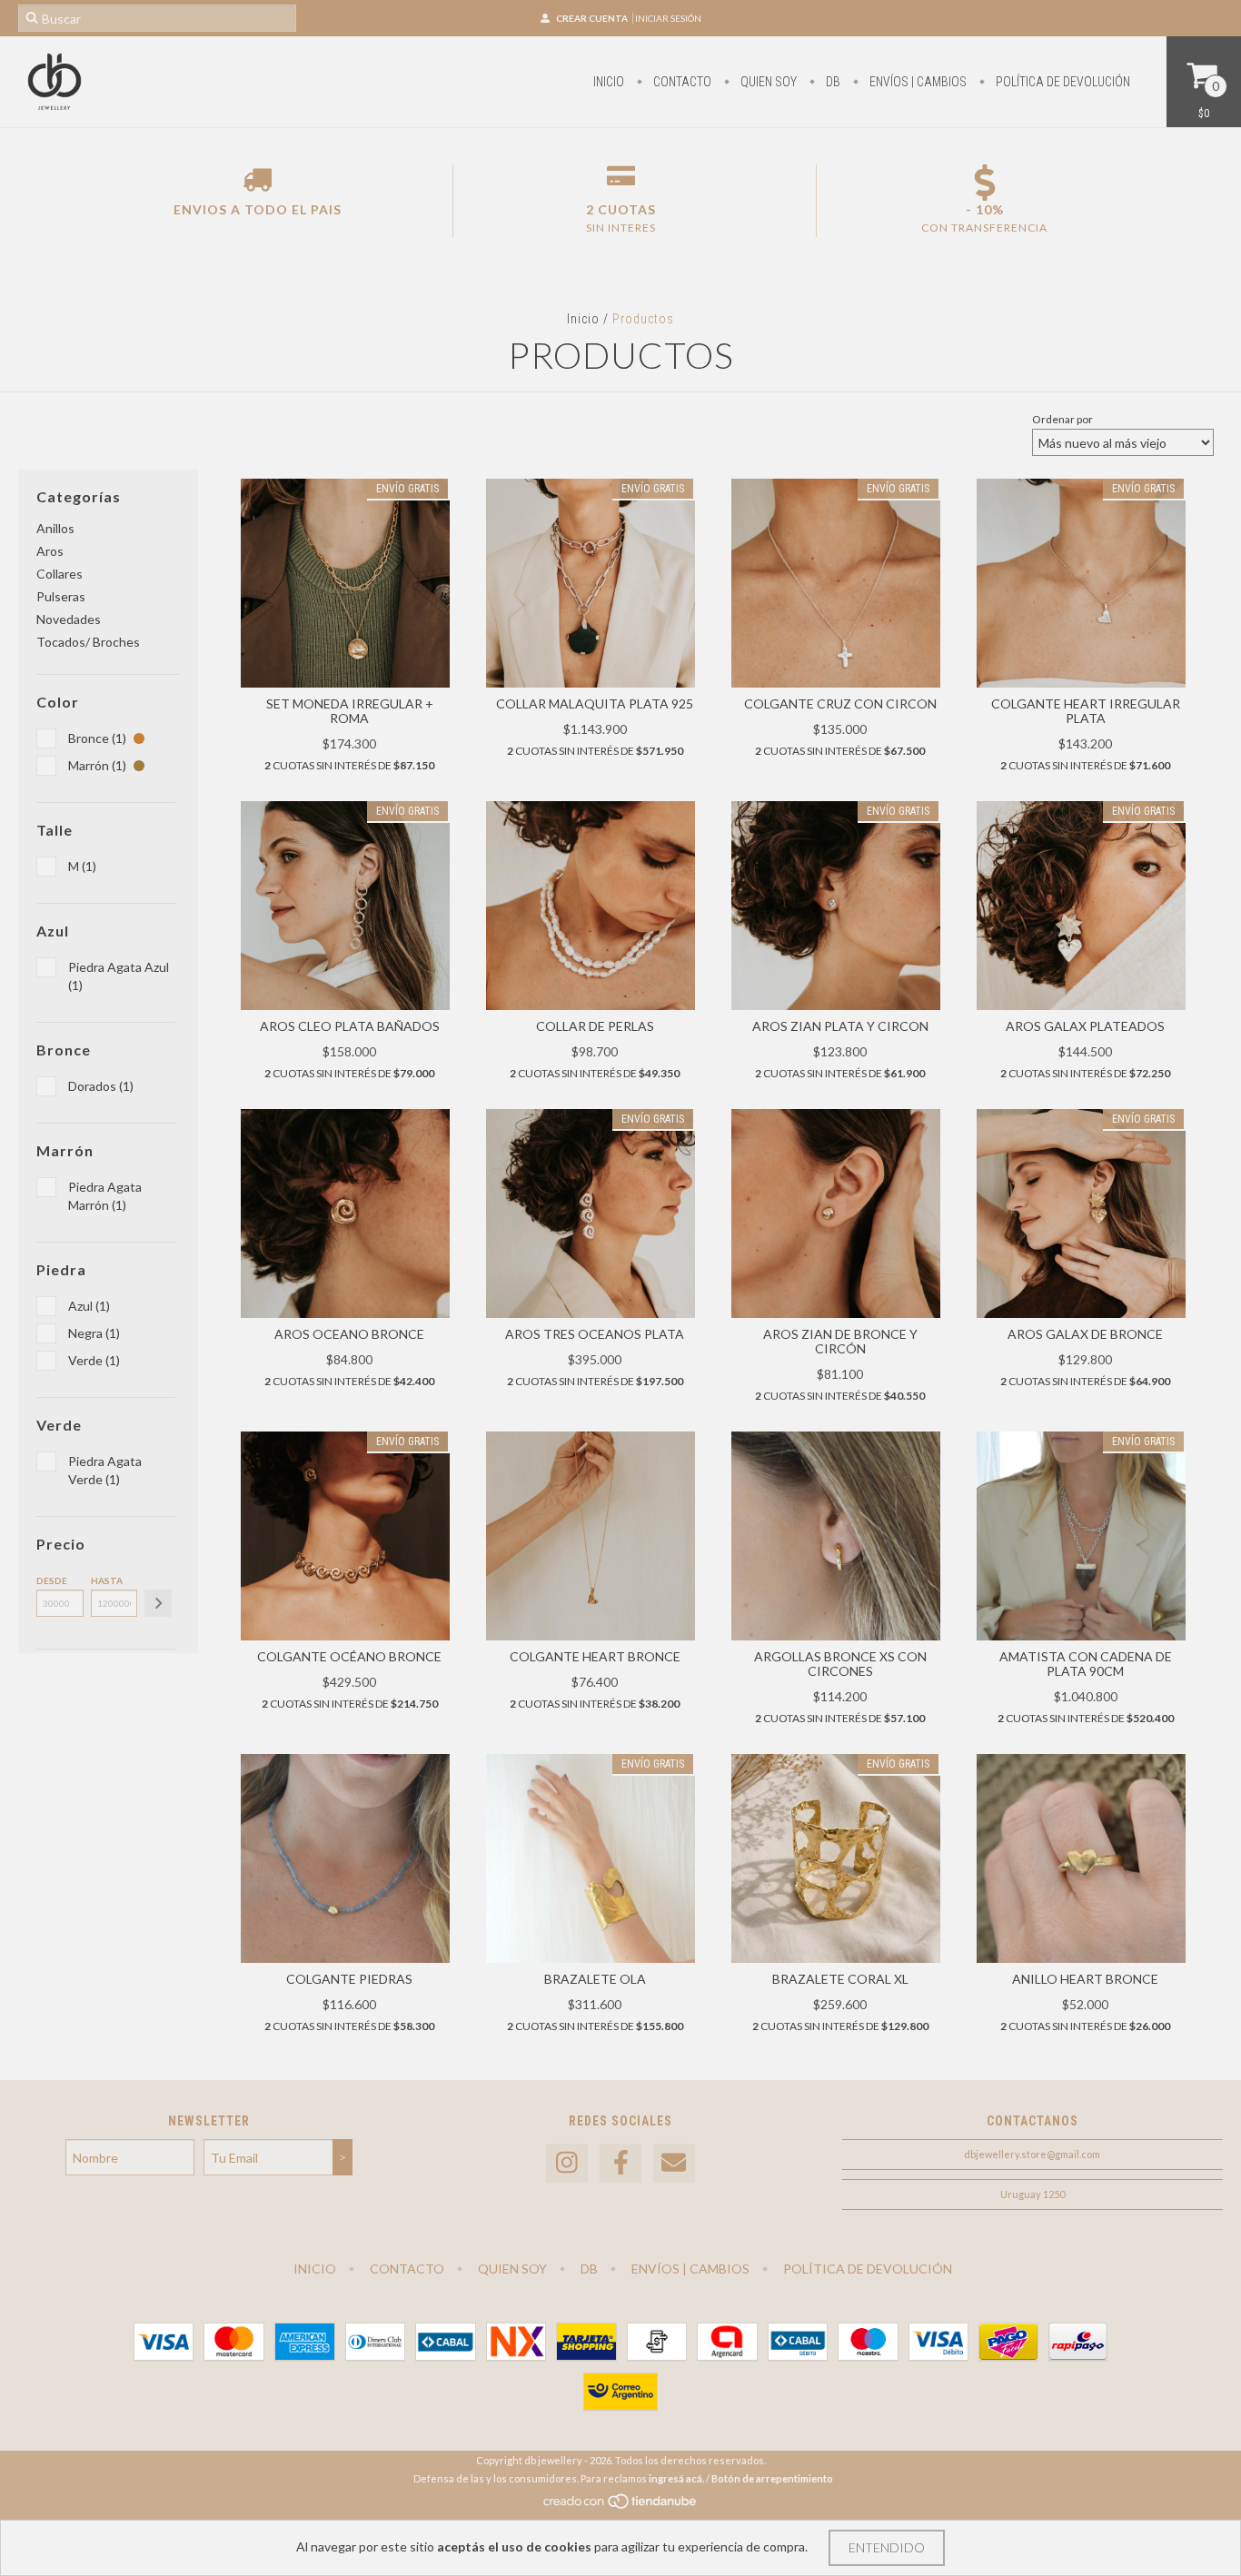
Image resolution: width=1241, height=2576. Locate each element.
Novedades (69, 619)
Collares (60, 574)
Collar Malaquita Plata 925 (595, 703)
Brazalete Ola (595, 1979)
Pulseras (61, 596)
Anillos (55, 528)
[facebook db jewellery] (620, 2163)
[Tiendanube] (621, 2506)
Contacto (681, 82)
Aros (50, 551)
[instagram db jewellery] (567, 2163)
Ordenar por (1062, 419)
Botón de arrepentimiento (772, 2478)
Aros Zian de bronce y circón (840, 1341)
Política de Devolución (1062, 82)
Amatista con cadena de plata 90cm (1086, 1664)
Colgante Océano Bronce (349, 1656)
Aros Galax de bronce (1085, 1334)
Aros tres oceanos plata (595, 1334)
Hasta (107, 1580)
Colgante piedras (349, 1979)
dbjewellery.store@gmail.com (1032, 2154)
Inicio (609, 82)
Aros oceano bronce (349, 1334)
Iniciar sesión (668, 18)
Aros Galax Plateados (1085, 1026)
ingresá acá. (676, 2478)
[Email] (674, 2163)
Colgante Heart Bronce (595, 1656)
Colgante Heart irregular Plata (1086, 711)
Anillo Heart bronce (1085, 1979)
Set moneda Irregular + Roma (350, 711)
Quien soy (767, 82)
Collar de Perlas (595, 1026)
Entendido (887, 2547)
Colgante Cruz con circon (840, 703)
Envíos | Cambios (917, 82)
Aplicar (158, 1603)
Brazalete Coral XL (840, 1979)
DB (832, 82)
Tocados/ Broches (88, 642)
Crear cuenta (592, 18)
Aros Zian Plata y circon (840, 1026)
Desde (52, 1580)
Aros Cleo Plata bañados (350, 1026)
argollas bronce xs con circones (840, 1664)
